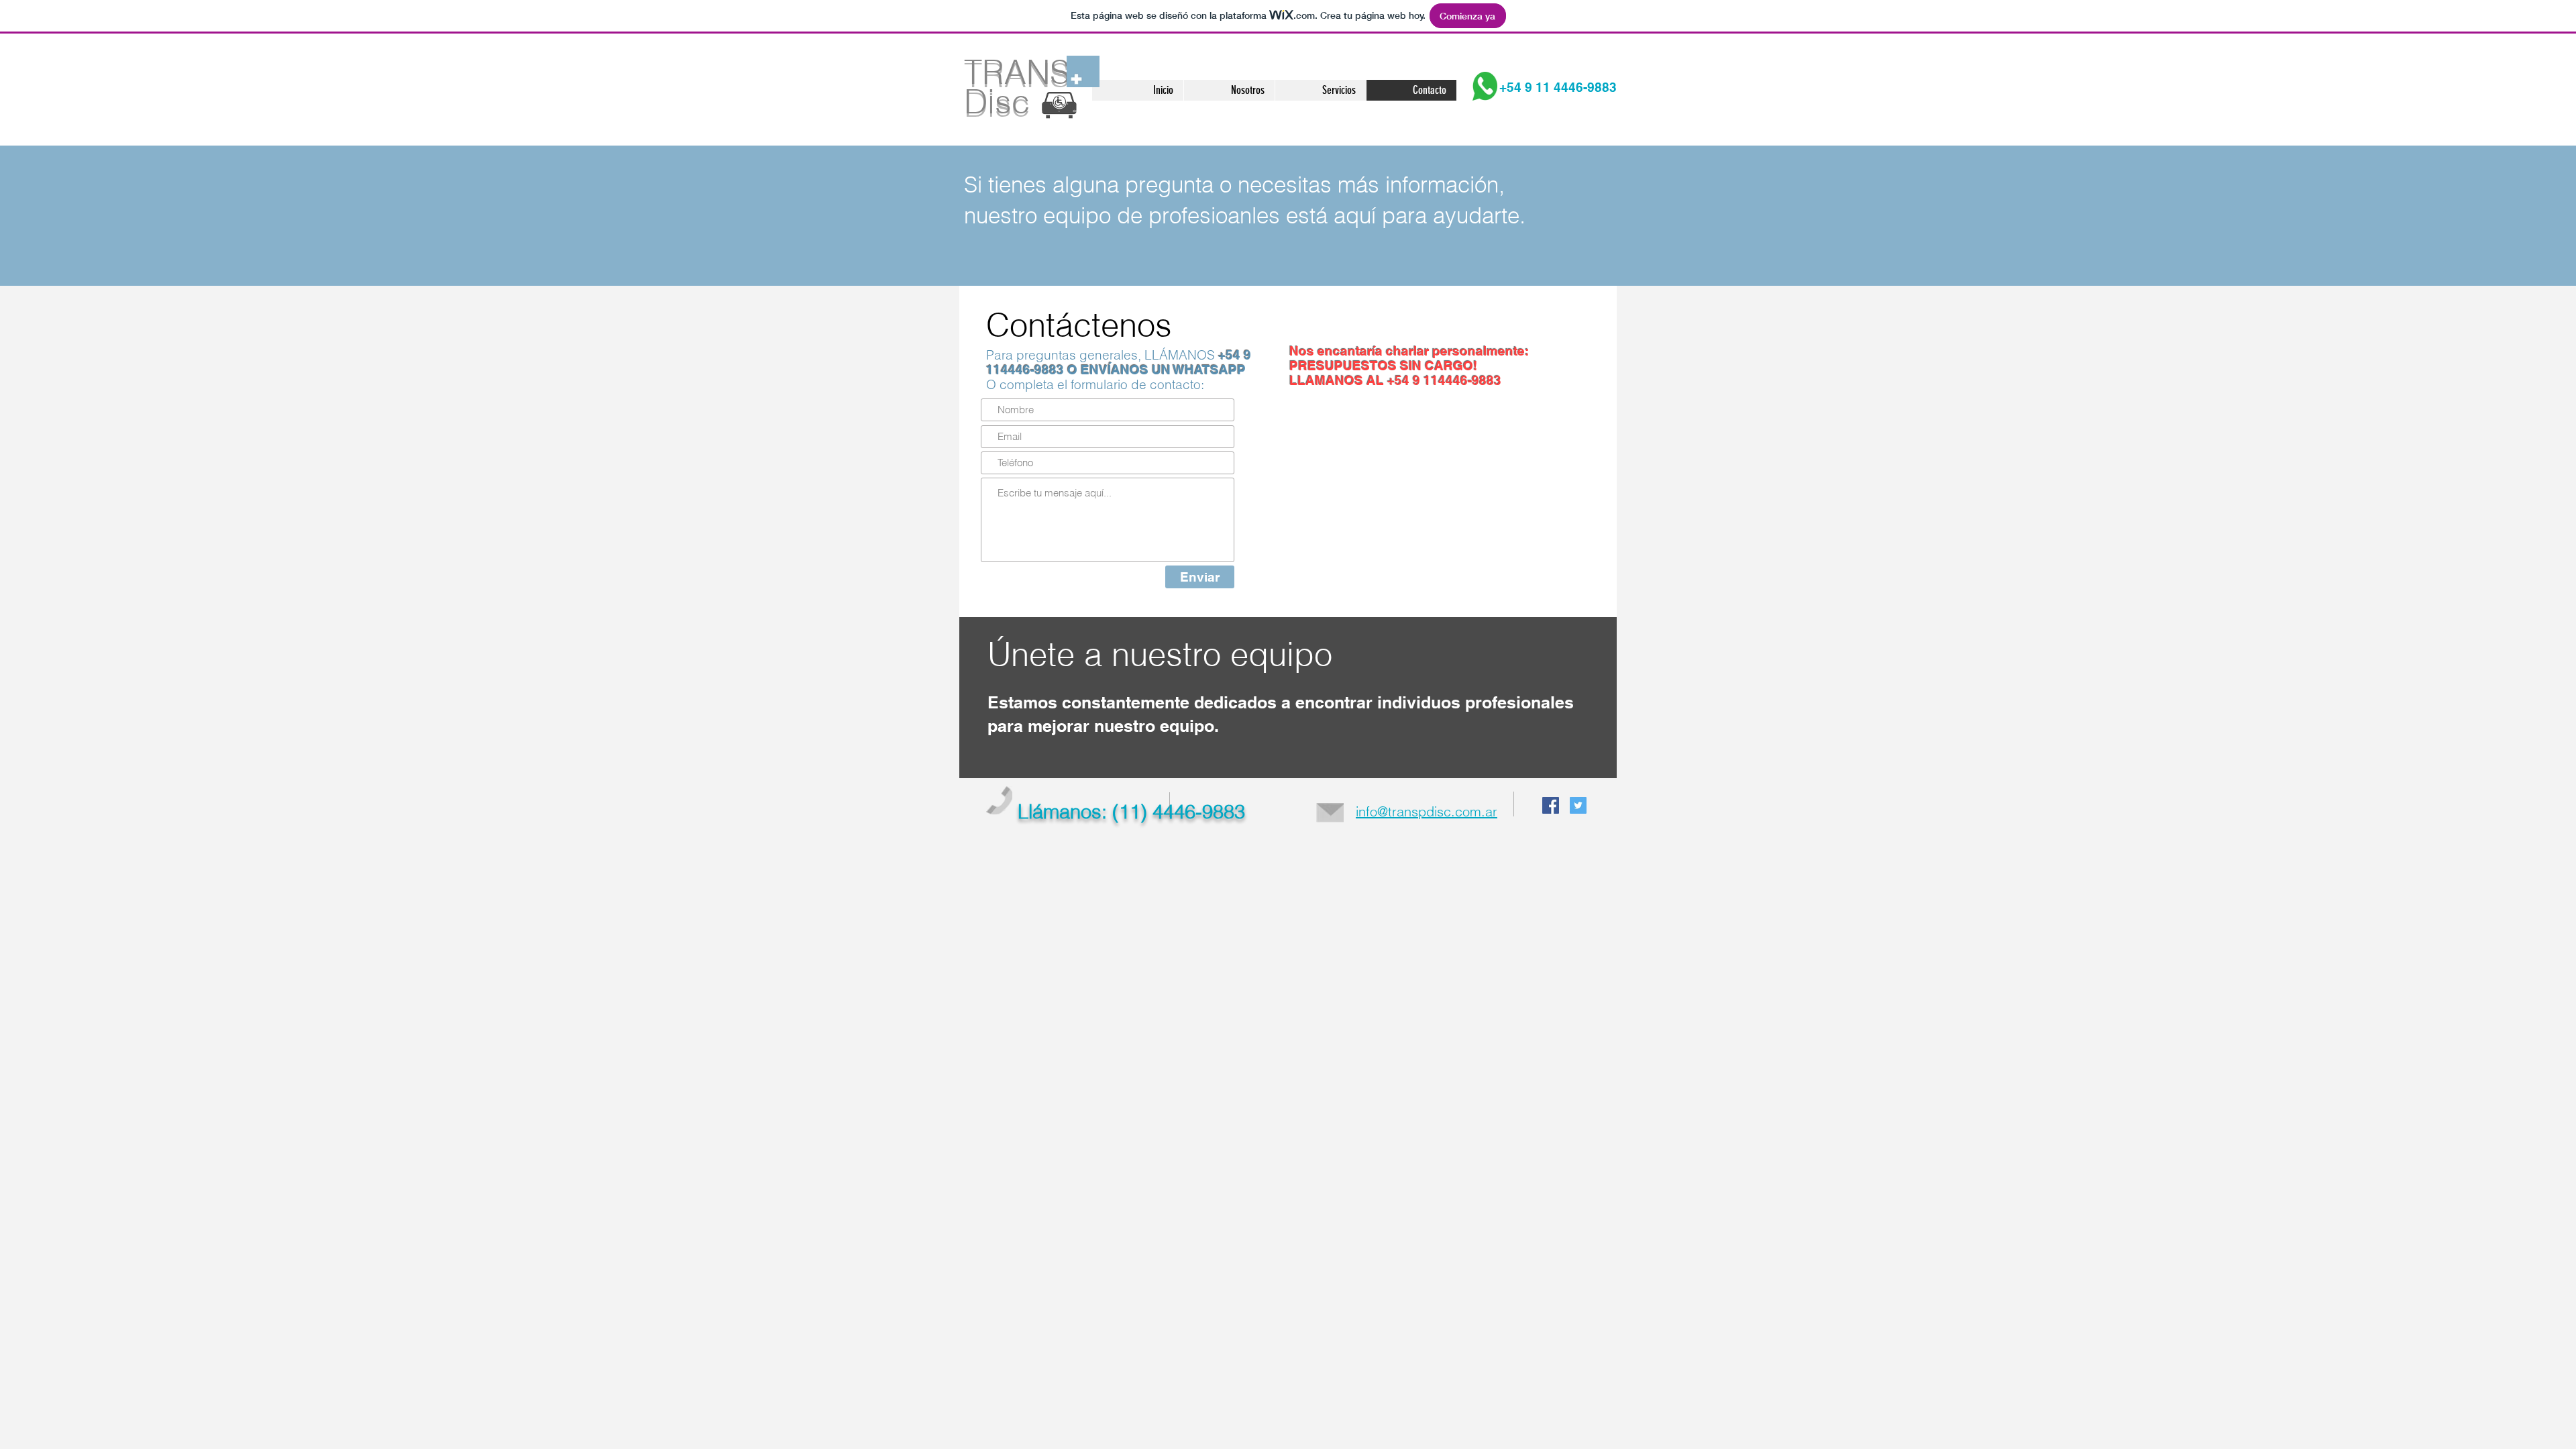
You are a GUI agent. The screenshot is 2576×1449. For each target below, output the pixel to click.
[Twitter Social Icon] (1578, 805)
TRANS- (1022, 72)
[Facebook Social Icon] (1551, 805)
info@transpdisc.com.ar (1427, 811)
